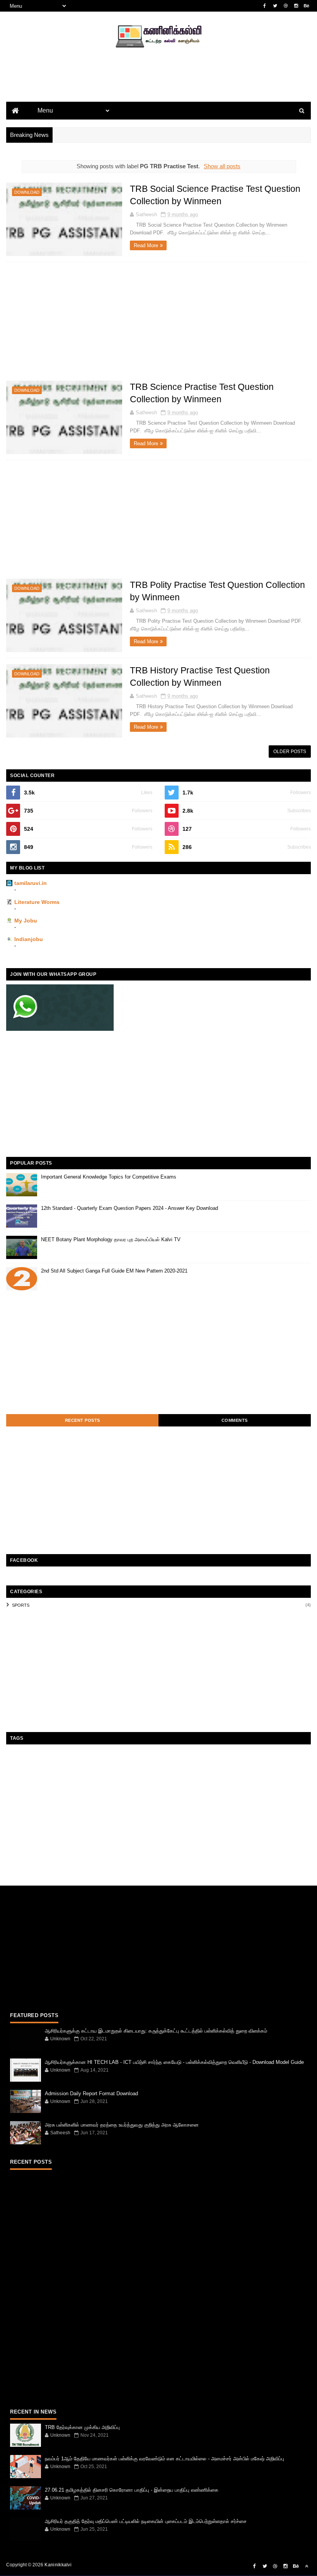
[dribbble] (286, 6)
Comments (235, 1420)
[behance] (307, 6)
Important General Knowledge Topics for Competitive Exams (109, 1177)
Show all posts (222, 166)
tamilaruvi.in (31, 883)
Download (27, 192)
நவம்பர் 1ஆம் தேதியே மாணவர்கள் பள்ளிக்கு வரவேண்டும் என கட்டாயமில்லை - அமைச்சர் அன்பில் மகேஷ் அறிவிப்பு (164, 2459)
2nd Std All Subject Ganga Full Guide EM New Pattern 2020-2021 (114, 1271)
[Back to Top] (307, 2566)
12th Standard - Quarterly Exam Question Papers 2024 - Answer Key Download (130, 1208)
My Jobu (26, 921)
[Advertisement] (158, 87)
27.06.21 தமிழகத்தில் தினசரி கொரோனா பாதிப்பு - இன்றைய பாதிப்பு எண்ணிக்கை (132, 2490)
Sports (21, 1605)
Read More (146, 245)
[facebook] (265, 6)
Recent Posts (83, 1420)
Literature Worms (37, 902)
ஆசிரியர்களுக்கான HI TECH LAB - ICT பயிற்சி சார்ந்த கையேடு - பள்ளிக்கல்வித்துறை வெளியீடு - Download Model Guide (174, 2062)
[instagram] (296, 6)
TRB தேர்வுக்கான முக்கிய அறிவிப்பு (82, 2427)
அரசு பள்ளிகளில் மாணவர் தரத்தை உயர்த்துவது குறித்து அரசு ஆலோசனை (122, 2125)
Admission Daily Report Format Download (91, 2093)
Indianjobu (29, 939)
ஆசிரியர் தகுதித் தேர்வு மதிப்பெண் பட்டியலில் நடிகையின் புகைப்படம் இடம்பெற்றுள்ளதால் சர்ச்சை (146, 2521)
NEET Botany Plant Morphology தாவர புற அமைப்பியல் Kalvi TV (111, 1239)
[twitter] (275, 6)
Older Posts (290, 752)
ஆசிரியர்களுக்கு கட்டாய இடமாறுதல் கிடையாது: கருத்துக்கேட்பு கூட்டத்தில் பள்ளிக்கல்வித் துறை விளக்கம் (156, 2031)
